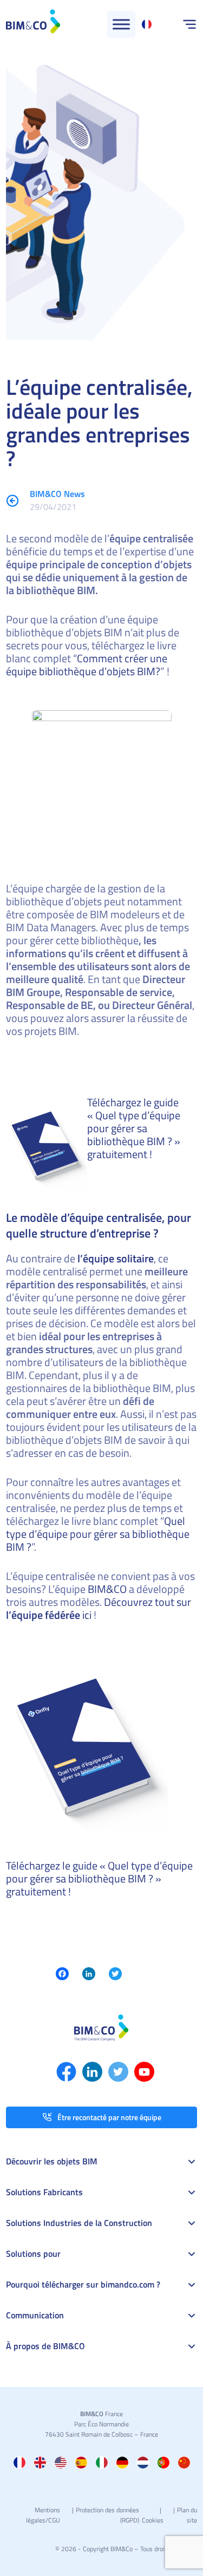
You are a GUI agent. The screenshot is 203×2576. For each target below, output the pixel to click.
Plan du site (187, 2515)
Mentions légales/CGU (43, 2515)
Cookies (153, 2520)
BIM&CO (107, 1589)
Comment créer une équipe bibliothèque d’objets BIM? (87, 665)
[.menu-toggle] (121, 24)
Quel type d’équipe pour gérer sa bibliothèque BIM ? (98, 1534)
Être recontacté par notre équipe (109, 2117)
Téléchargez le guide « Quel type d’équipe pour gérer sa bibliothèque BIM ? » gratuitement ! (134, 1128)
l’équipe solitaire (116, 1258)
